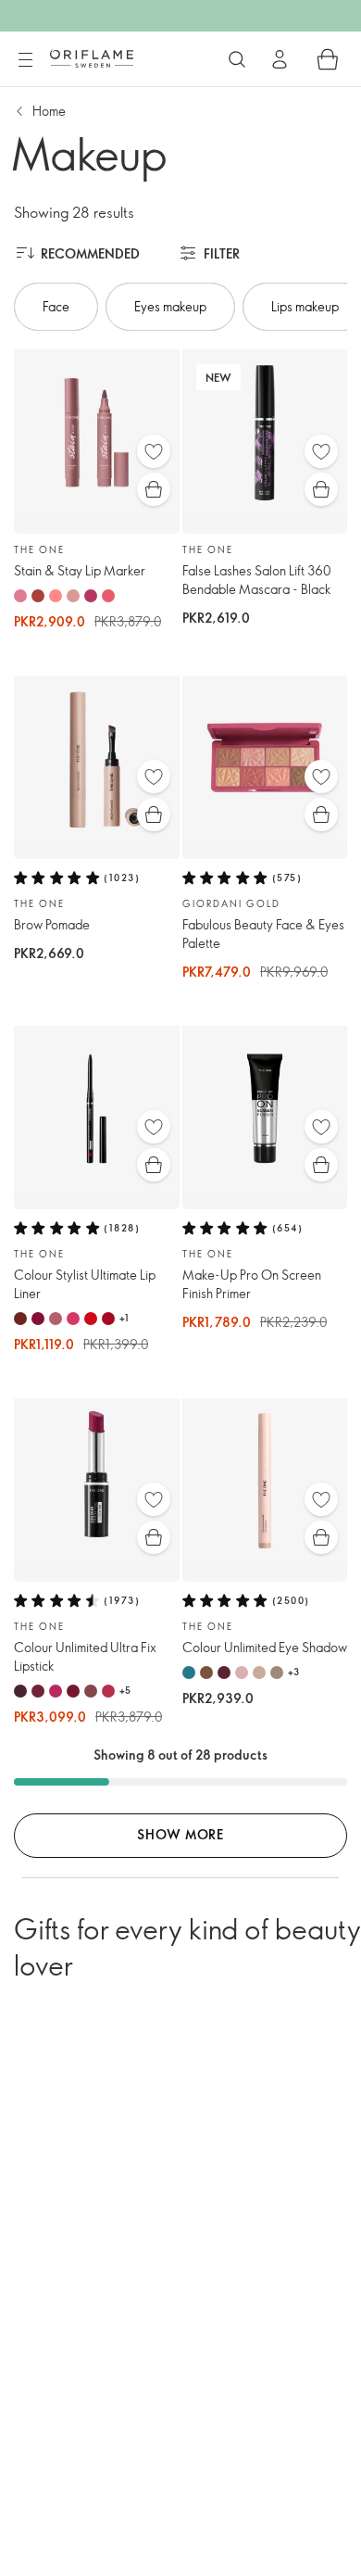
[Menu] (25, 60)
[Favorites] (154, 451)
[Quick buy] (154, 489)
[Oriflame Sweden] (92, 58)
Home (49, 111)
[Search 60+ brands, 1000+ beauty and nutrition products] (237, 59)
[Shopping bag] (328, 59)
